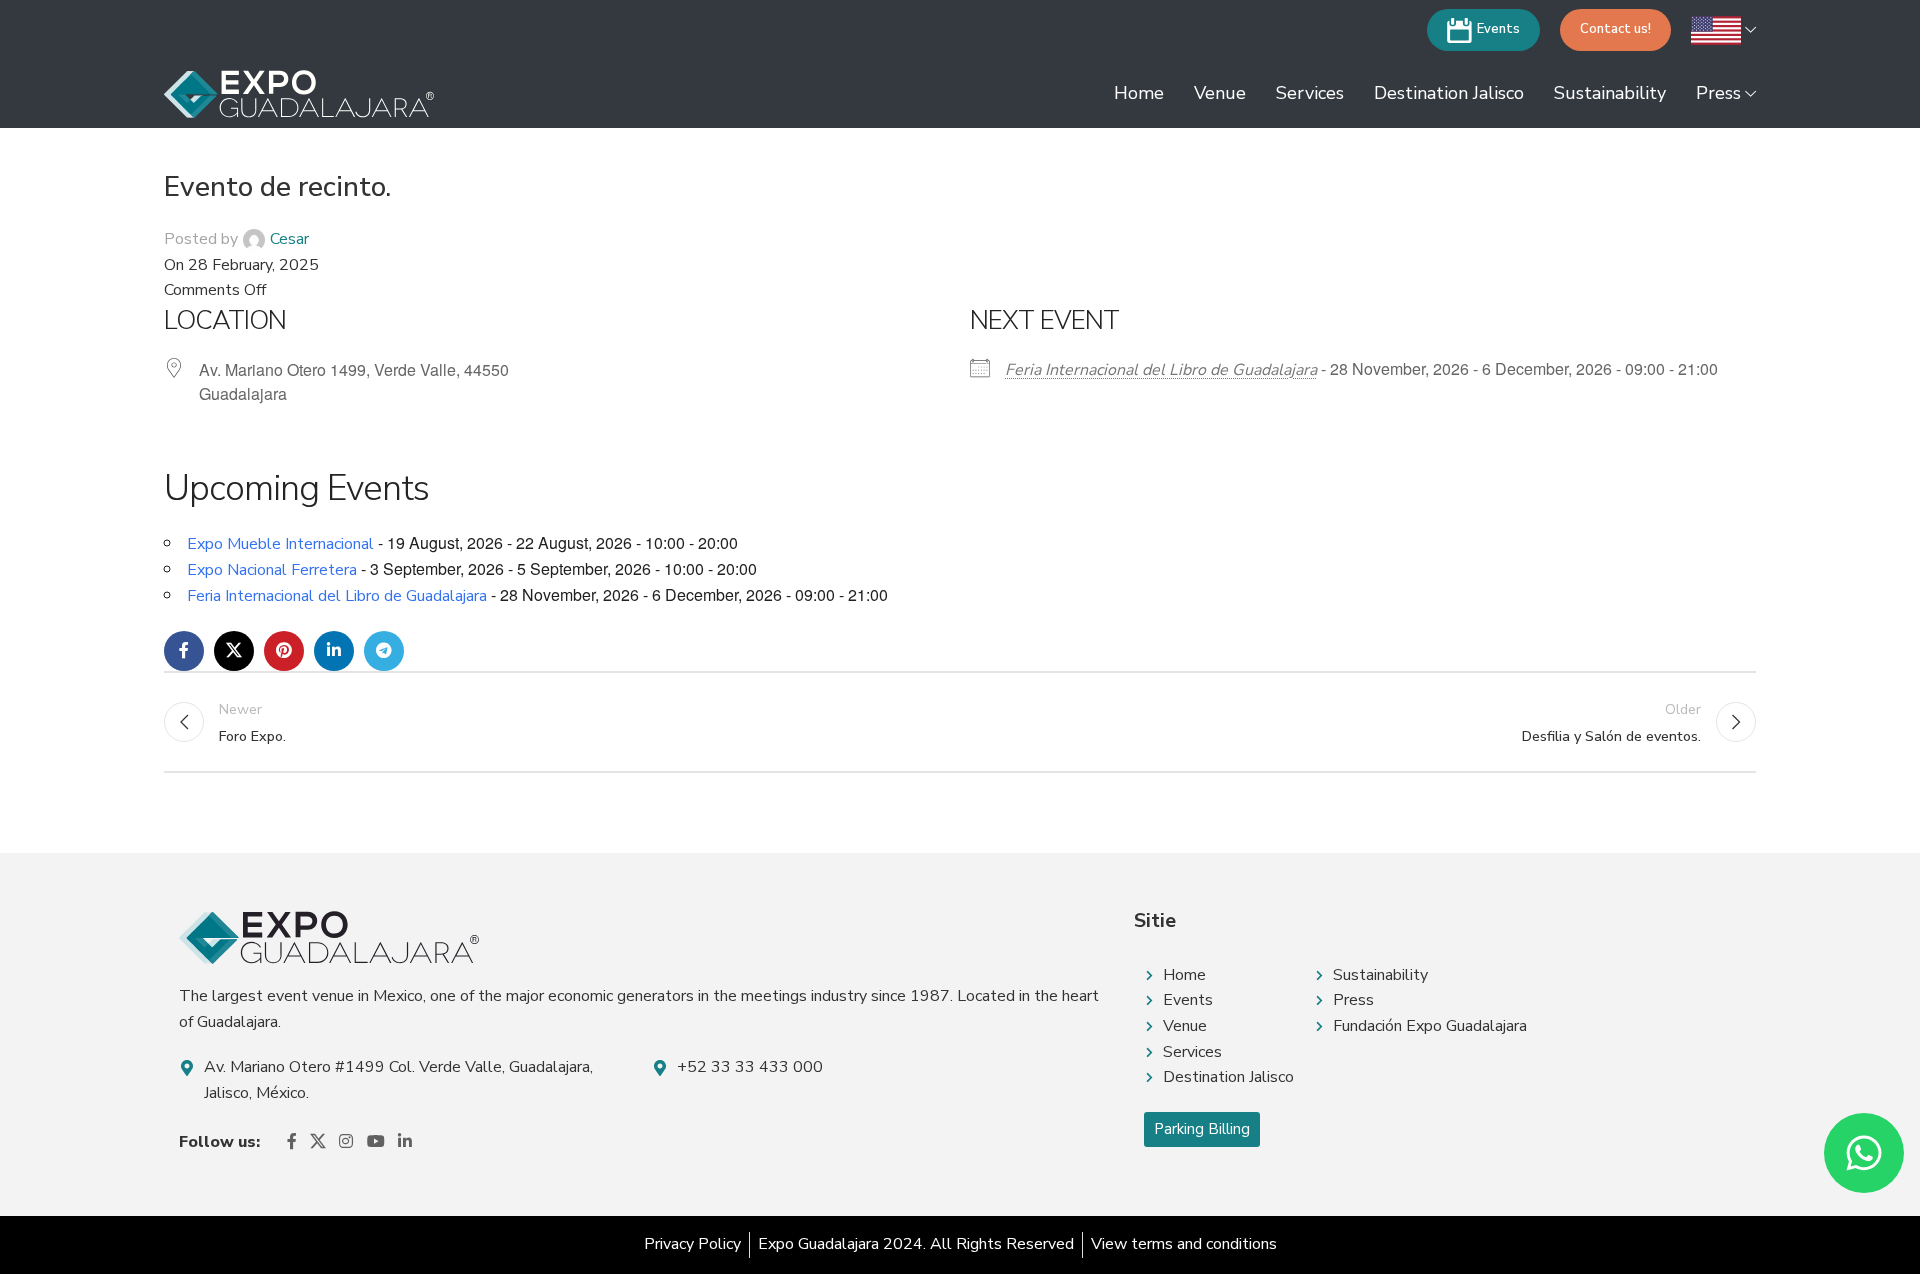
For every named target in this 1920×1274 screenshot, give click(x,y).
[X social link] (234, 651)
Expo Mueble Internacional (280, 544)
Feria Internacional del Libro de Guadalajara (1161, 370)
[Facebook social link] (184, 651)
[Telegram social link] (384, 651)
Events (1498, 29)
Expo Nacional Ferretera (272, 570)
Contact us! (1615, 29)
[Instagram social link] (346, 1142)
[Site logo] (299, 93)
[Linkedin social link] (334, 651)
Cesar (289, 239)
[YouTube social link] (375, 1142)
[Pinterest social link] (284, 651)
